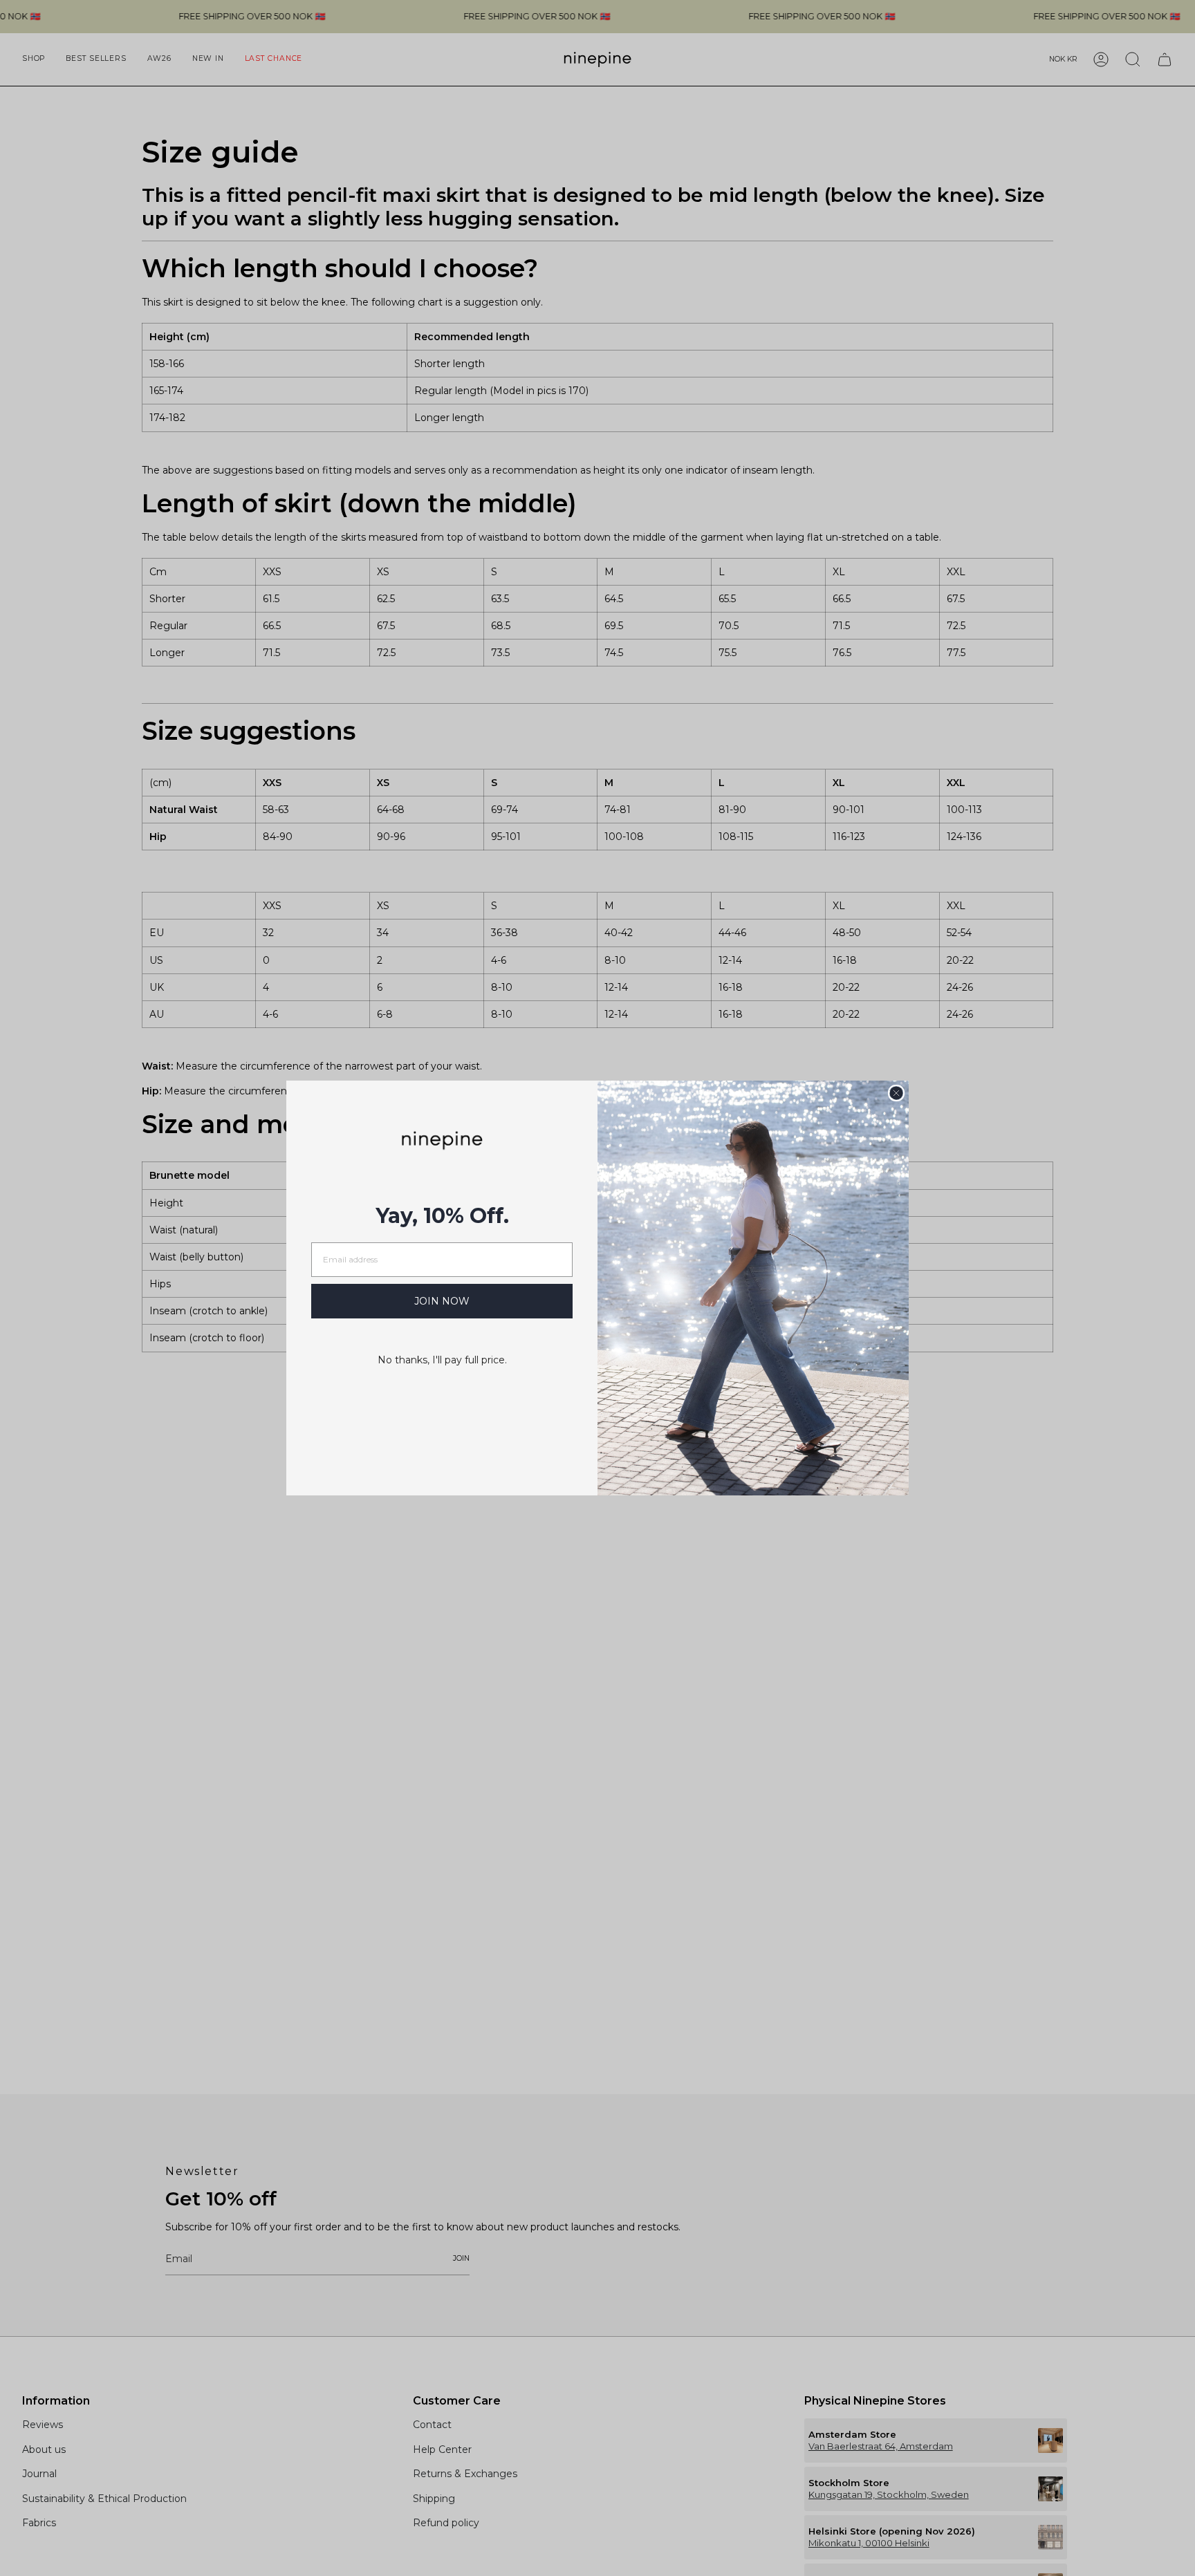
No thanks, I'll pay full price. (442, 1360)
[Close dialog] (896, 1093)
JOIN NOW (442, 1301)
